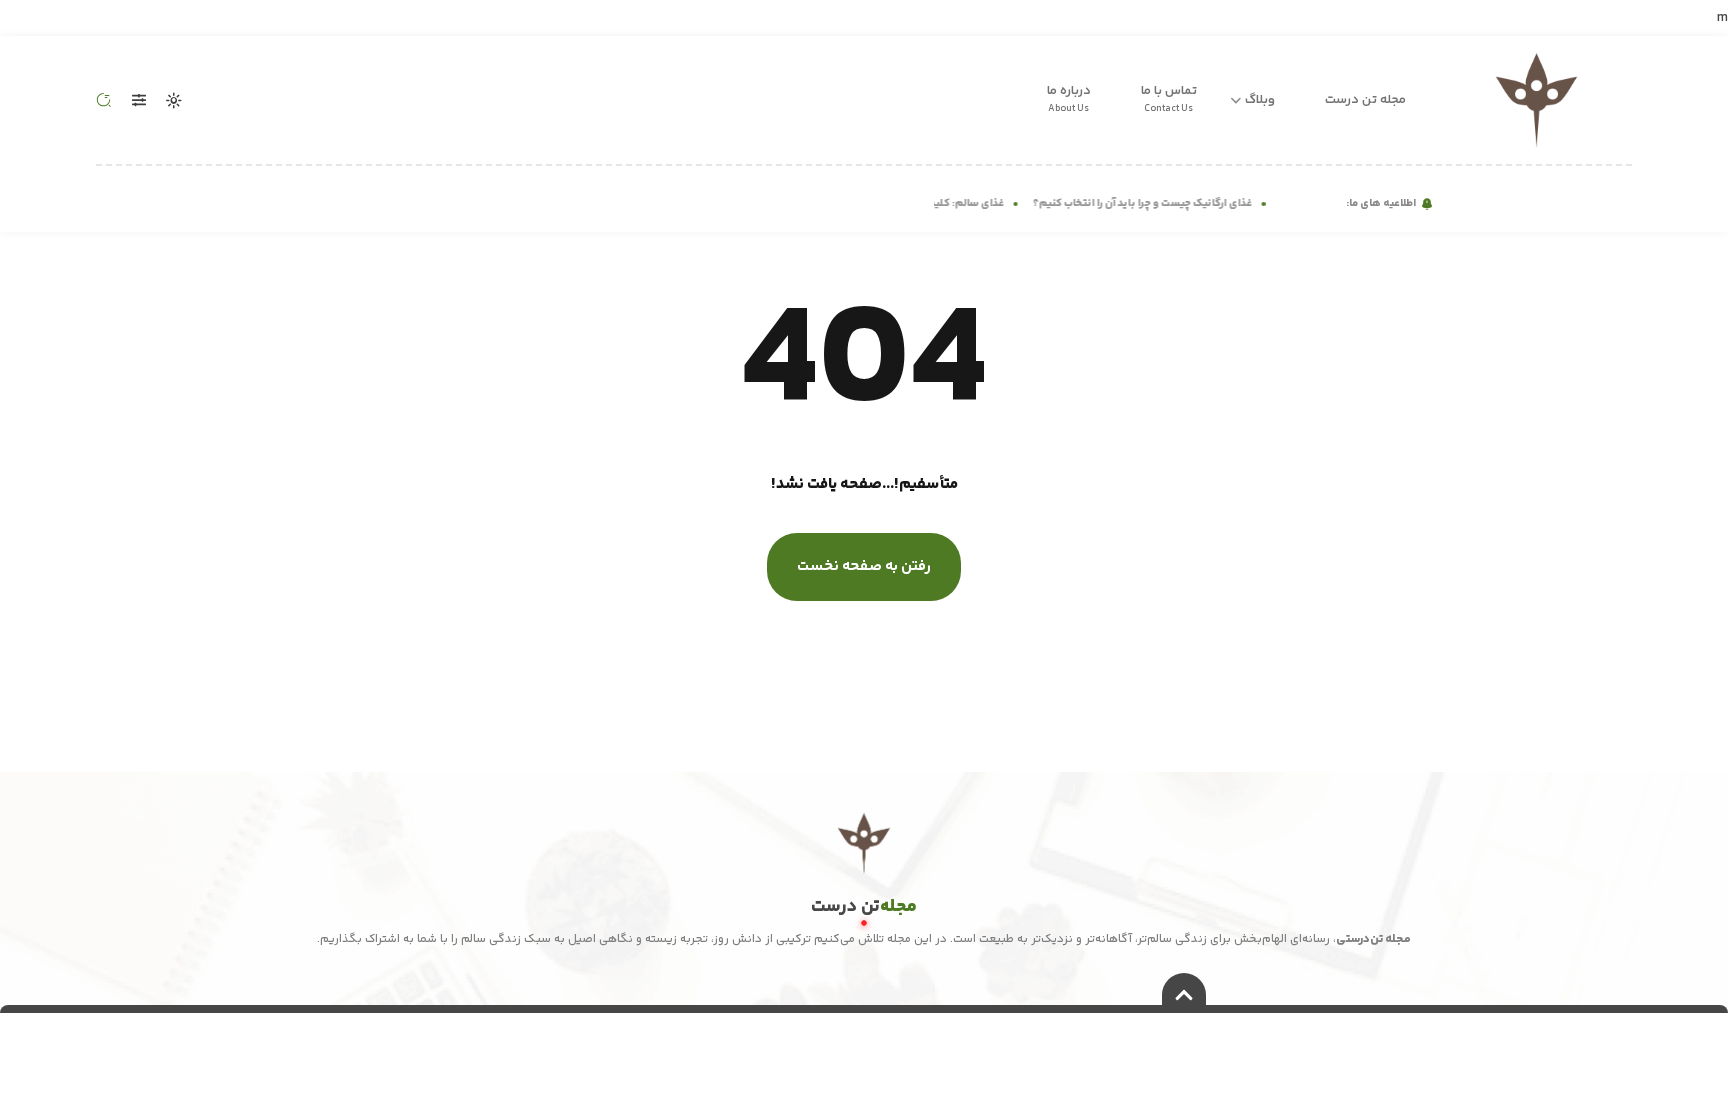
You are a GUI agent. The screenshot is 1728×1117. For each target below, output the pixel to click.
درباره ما (1069, 99)
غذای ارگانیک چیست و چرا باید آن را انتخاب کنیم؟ (1150, 203)
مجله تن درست (1365, 100)
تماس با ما (1169, 99)
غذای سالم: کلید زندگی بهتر (948, 203)
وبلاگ (1260, 100)
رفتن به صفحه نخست (864, 566)
